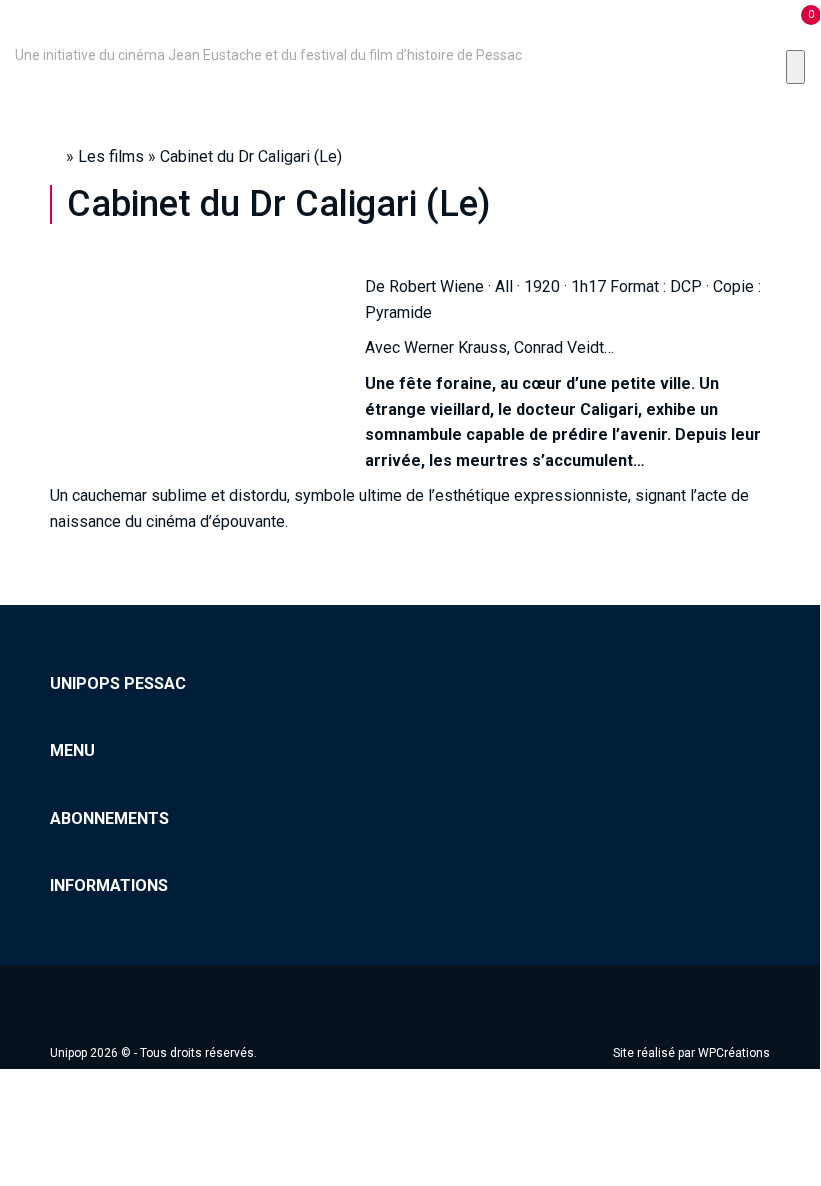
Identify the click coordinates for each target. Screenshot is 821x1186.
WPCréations (734, 1053)
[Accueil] (18, 27)
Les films (111, 156)
